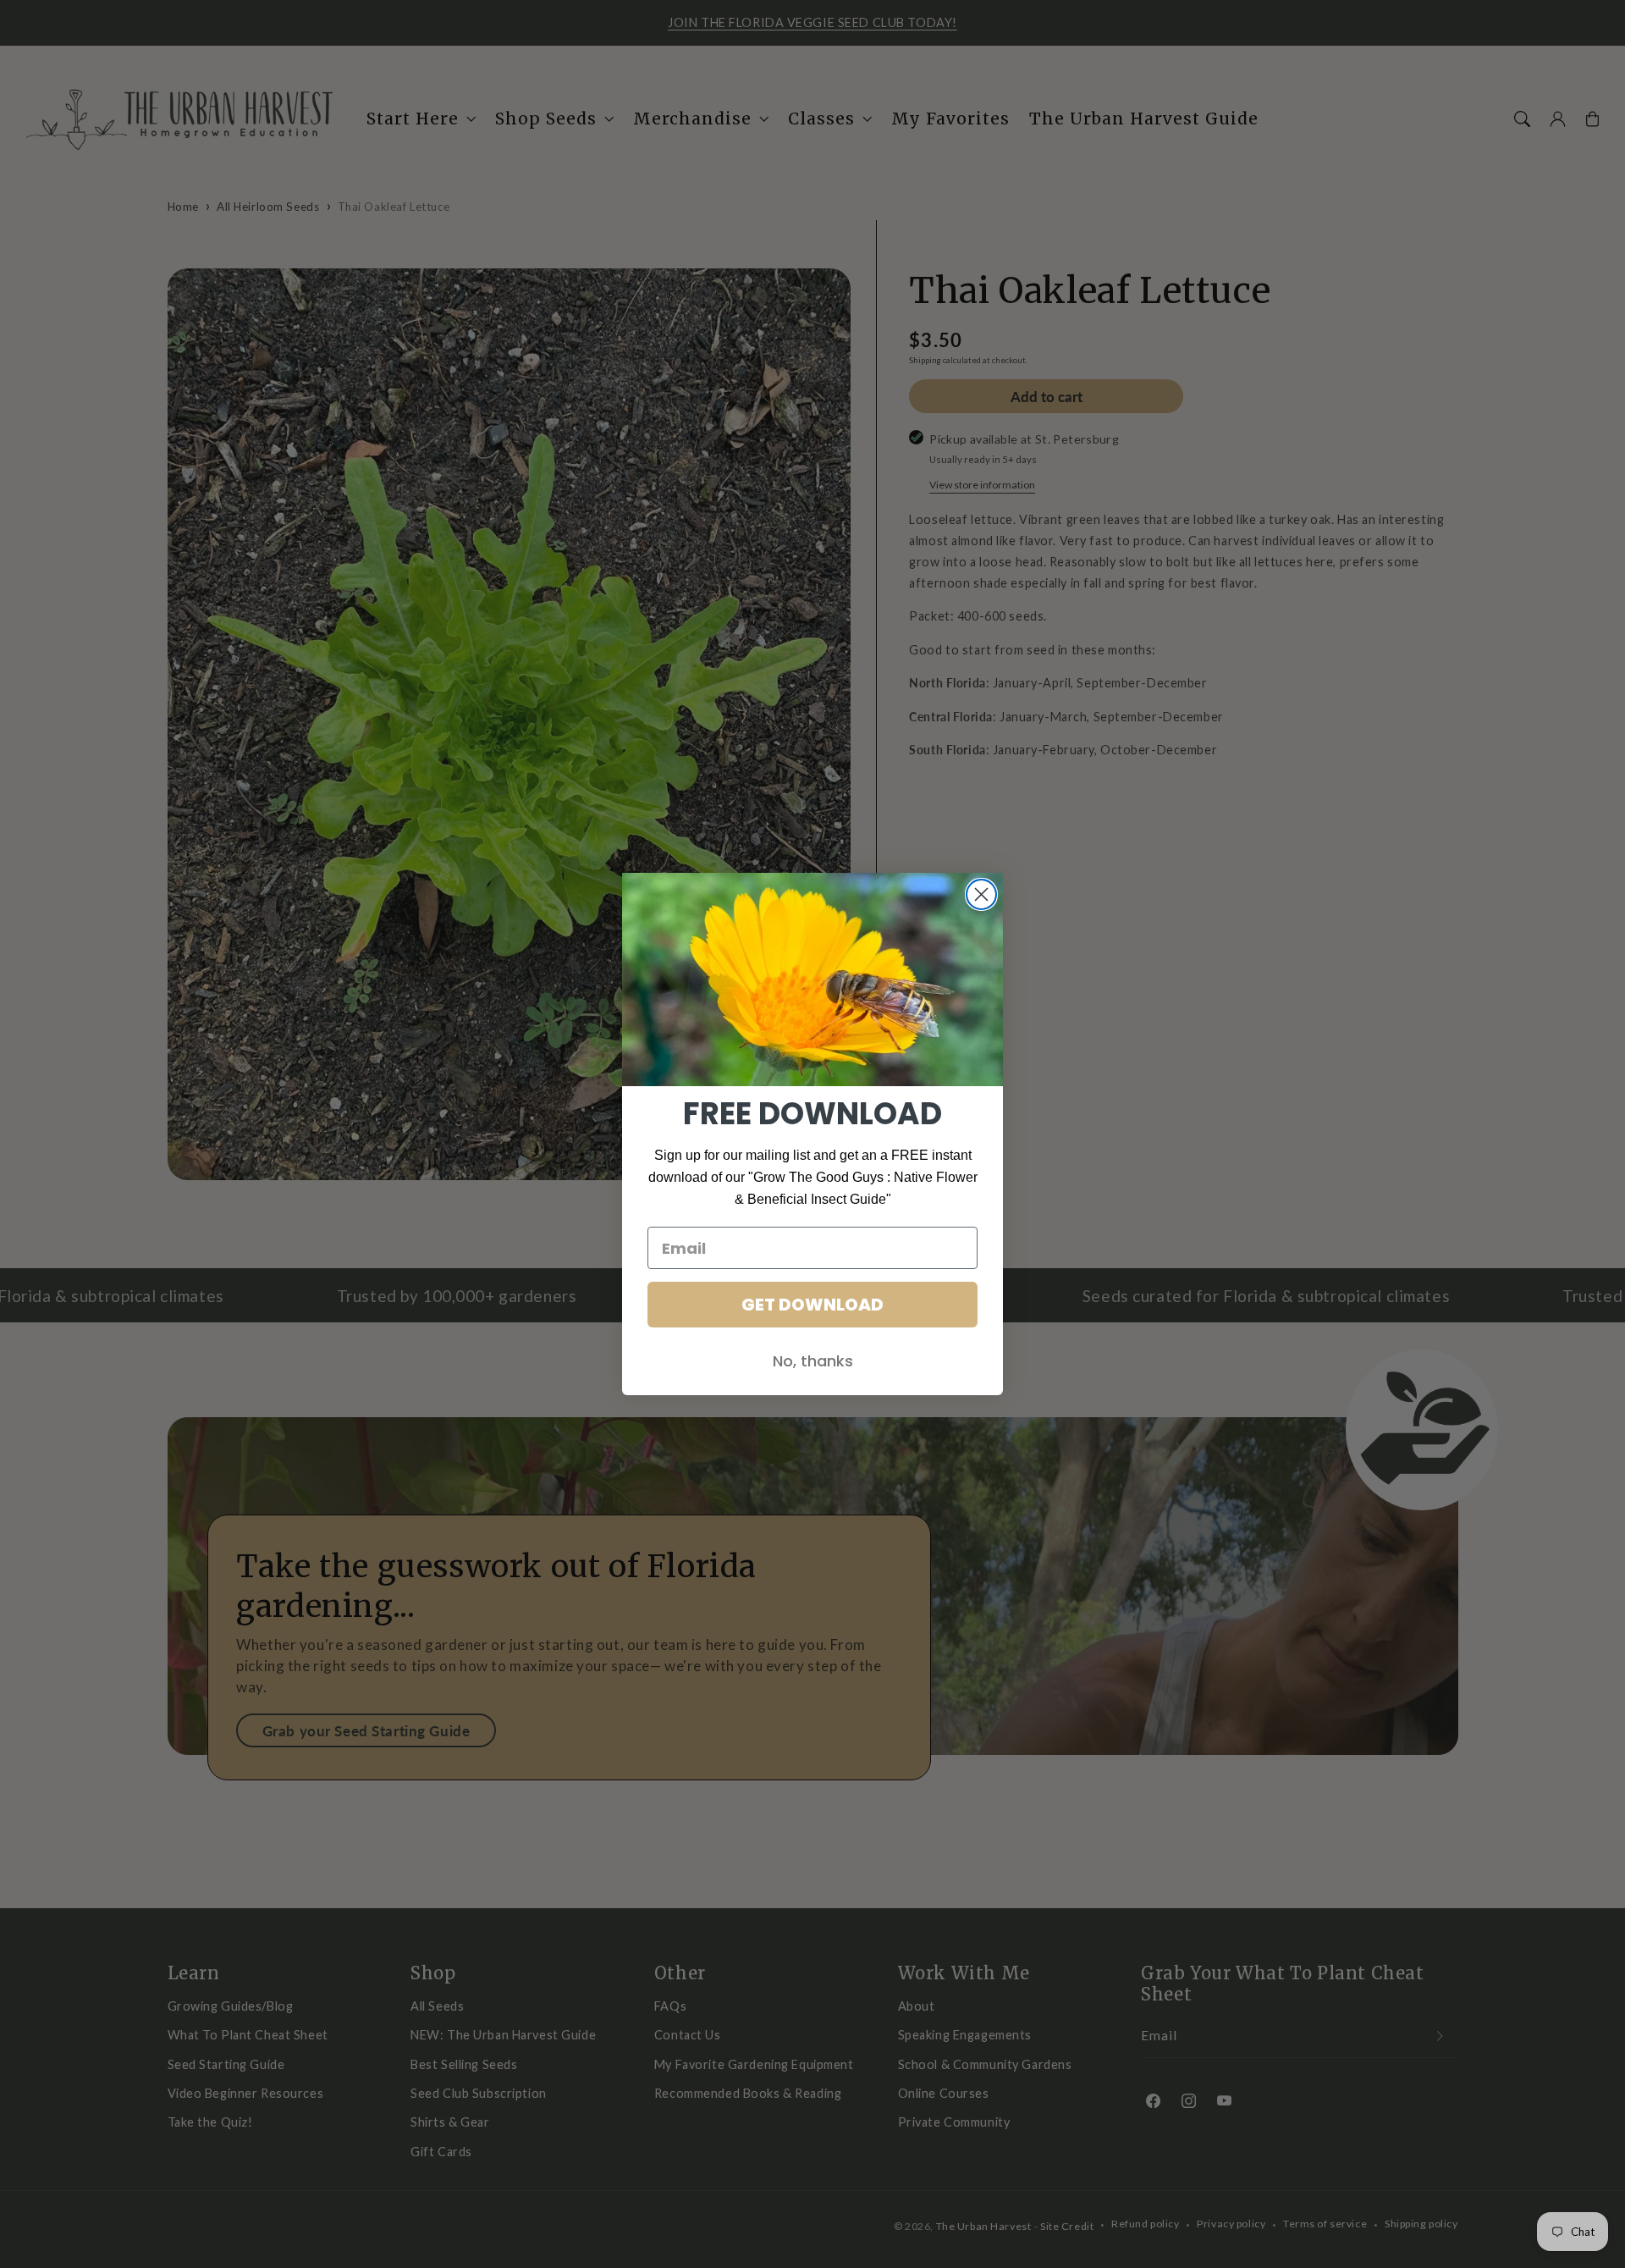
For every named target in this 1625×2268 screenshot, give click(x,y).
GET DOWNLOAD (812, 1305)
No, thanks (813, 1361)
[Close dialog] (981, 894)
